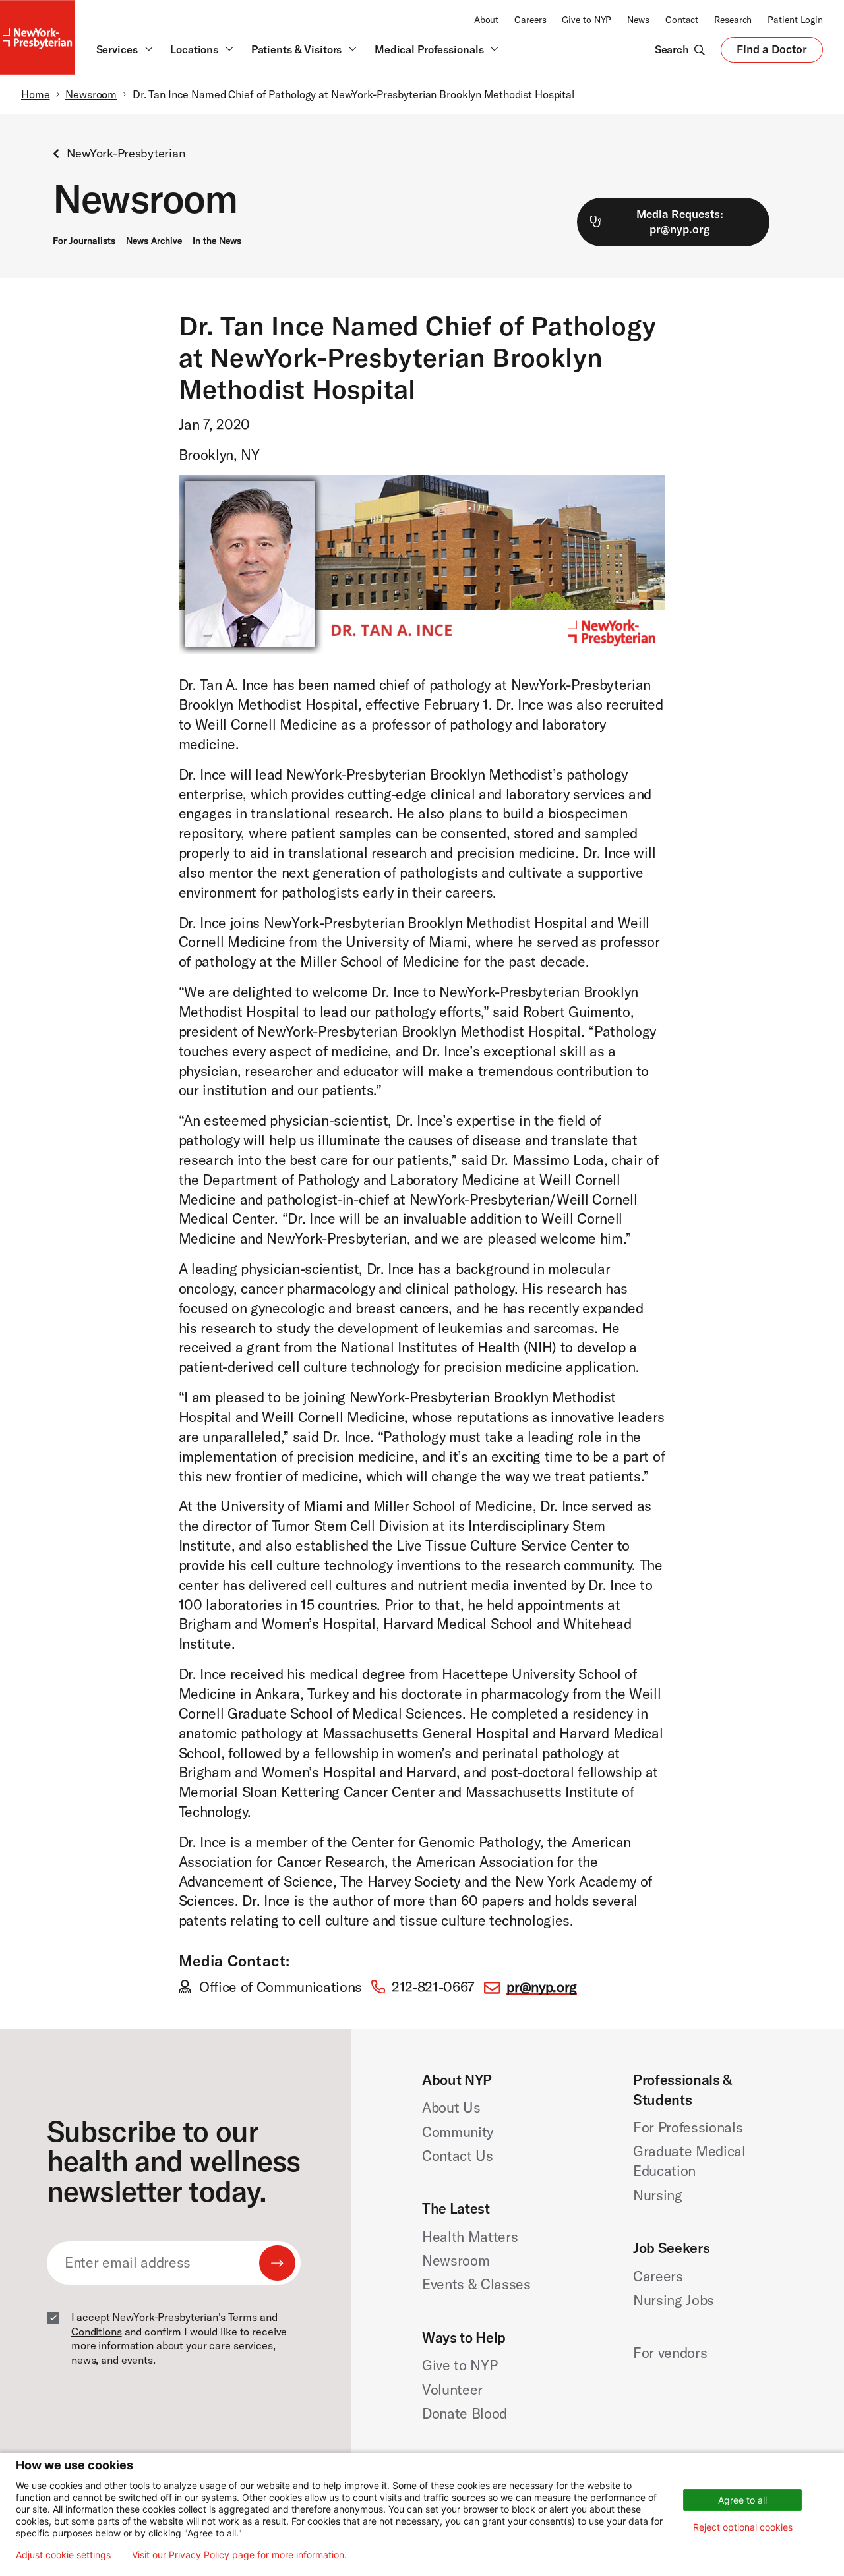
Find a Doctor (772, 52)
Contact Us (458, 2156)
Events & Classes (476, 2284)
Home (36, 94)
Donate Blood (465, 2413)
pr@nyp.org (542, 1987)
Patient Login (795, 20)
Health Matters (470, 2237)
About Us (451, 2107)
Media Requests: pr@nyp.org (680, 221)
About (486, 20)
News (638, 20)
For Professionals (688, 2127)
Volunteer (452, 2390)
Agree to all (742, 2500)
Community (458, 2132)
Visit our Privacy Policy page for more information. (239, 2555)
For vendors (670, 2353)
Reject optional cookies (743, 2527)
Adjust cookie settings (63, 2555)
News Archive (154, 241)
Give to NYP (587, 20)
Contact (682, 20)
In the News (217, 241)
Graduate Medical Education (689, 2161)
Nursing (658, 2195)
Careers (530, 20)
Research (733, 20)
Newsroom (91, 94)
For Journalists (84, 241)
